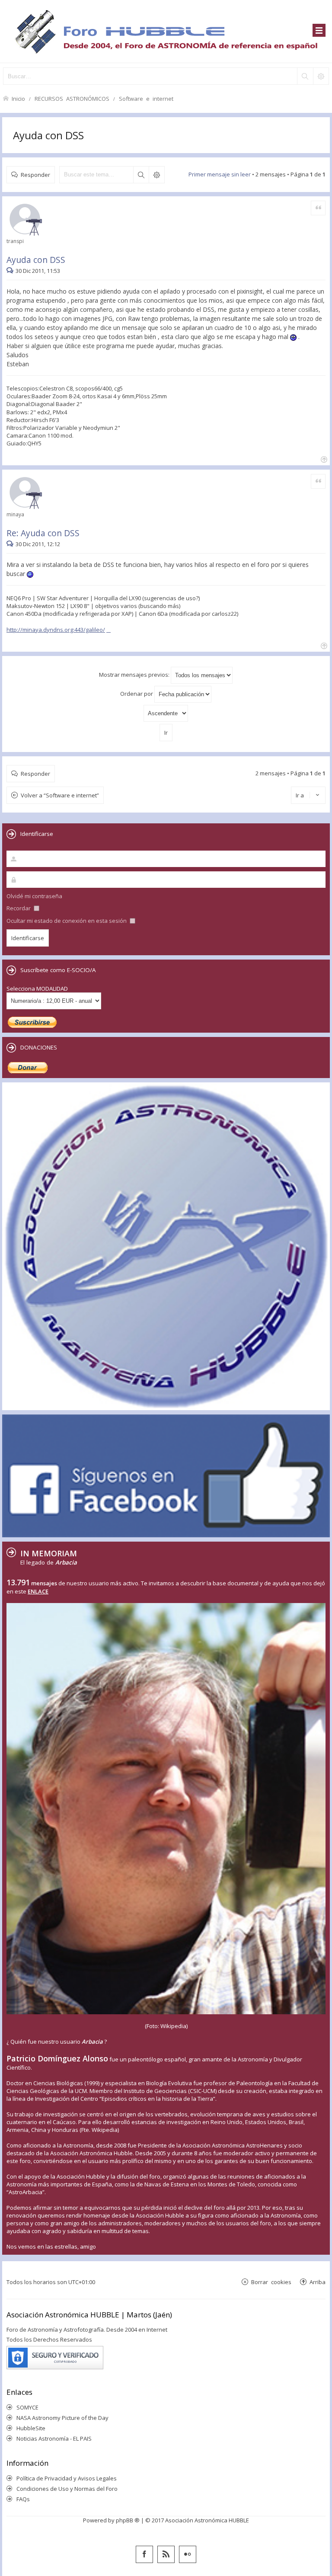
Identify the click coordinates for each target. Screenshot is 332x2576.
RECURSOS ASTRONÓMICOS (72, 98)
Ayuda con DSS (48, 135)
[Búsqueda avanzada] (321, 76)
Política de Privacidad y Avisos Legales (67, 2478)
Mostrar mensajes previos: (135, 675)
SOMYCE (27, 2407)
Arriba (318, 2282)
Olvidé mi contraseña (34, 896)
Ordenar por (137, 694)
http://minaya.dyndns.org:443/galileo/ (56, 630)
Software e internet (146, 98)
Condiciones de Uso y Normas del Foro (67, 2489)
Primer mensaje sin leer (220, 174)
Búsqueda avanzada (156, 175)
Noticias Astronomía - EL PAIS (54, 2438)
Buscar (141, 175)
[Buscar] (305, 76)
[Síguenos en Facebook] (144, 2554)
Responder (35, 174)
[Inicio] (166, 31)
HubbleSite (31, 2428)
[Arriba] (323, 459)
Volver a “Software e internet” (60, 795)
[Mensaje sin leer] (11, 271)
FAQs (23, 2499)
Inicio (18, 98)
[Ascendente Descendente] (166, 713)
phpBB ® (128, 2520)
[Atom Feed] (166, 2554)
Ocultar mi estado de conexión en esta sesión (67, 921)
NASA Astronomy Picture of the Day (62, 2418)
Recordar (19, 908)
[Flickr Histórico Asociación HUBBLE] (188, 2554)
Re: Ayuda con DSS (43, 533)
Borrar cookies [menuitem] (271, 2282)
